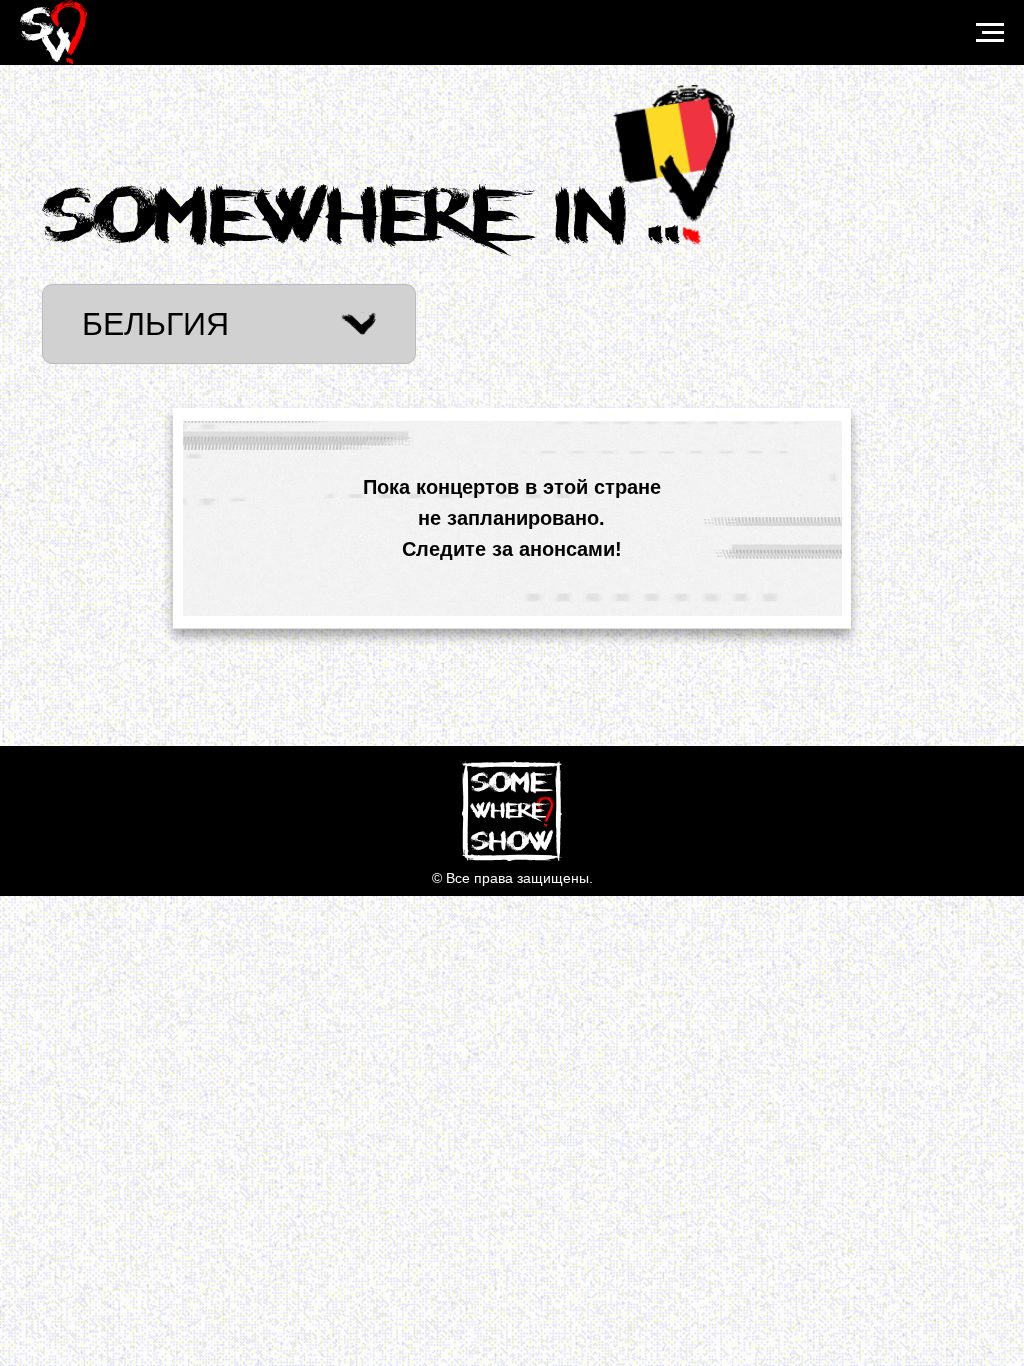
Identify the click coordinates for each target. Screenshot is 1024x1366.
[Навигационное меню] (990, 33)
